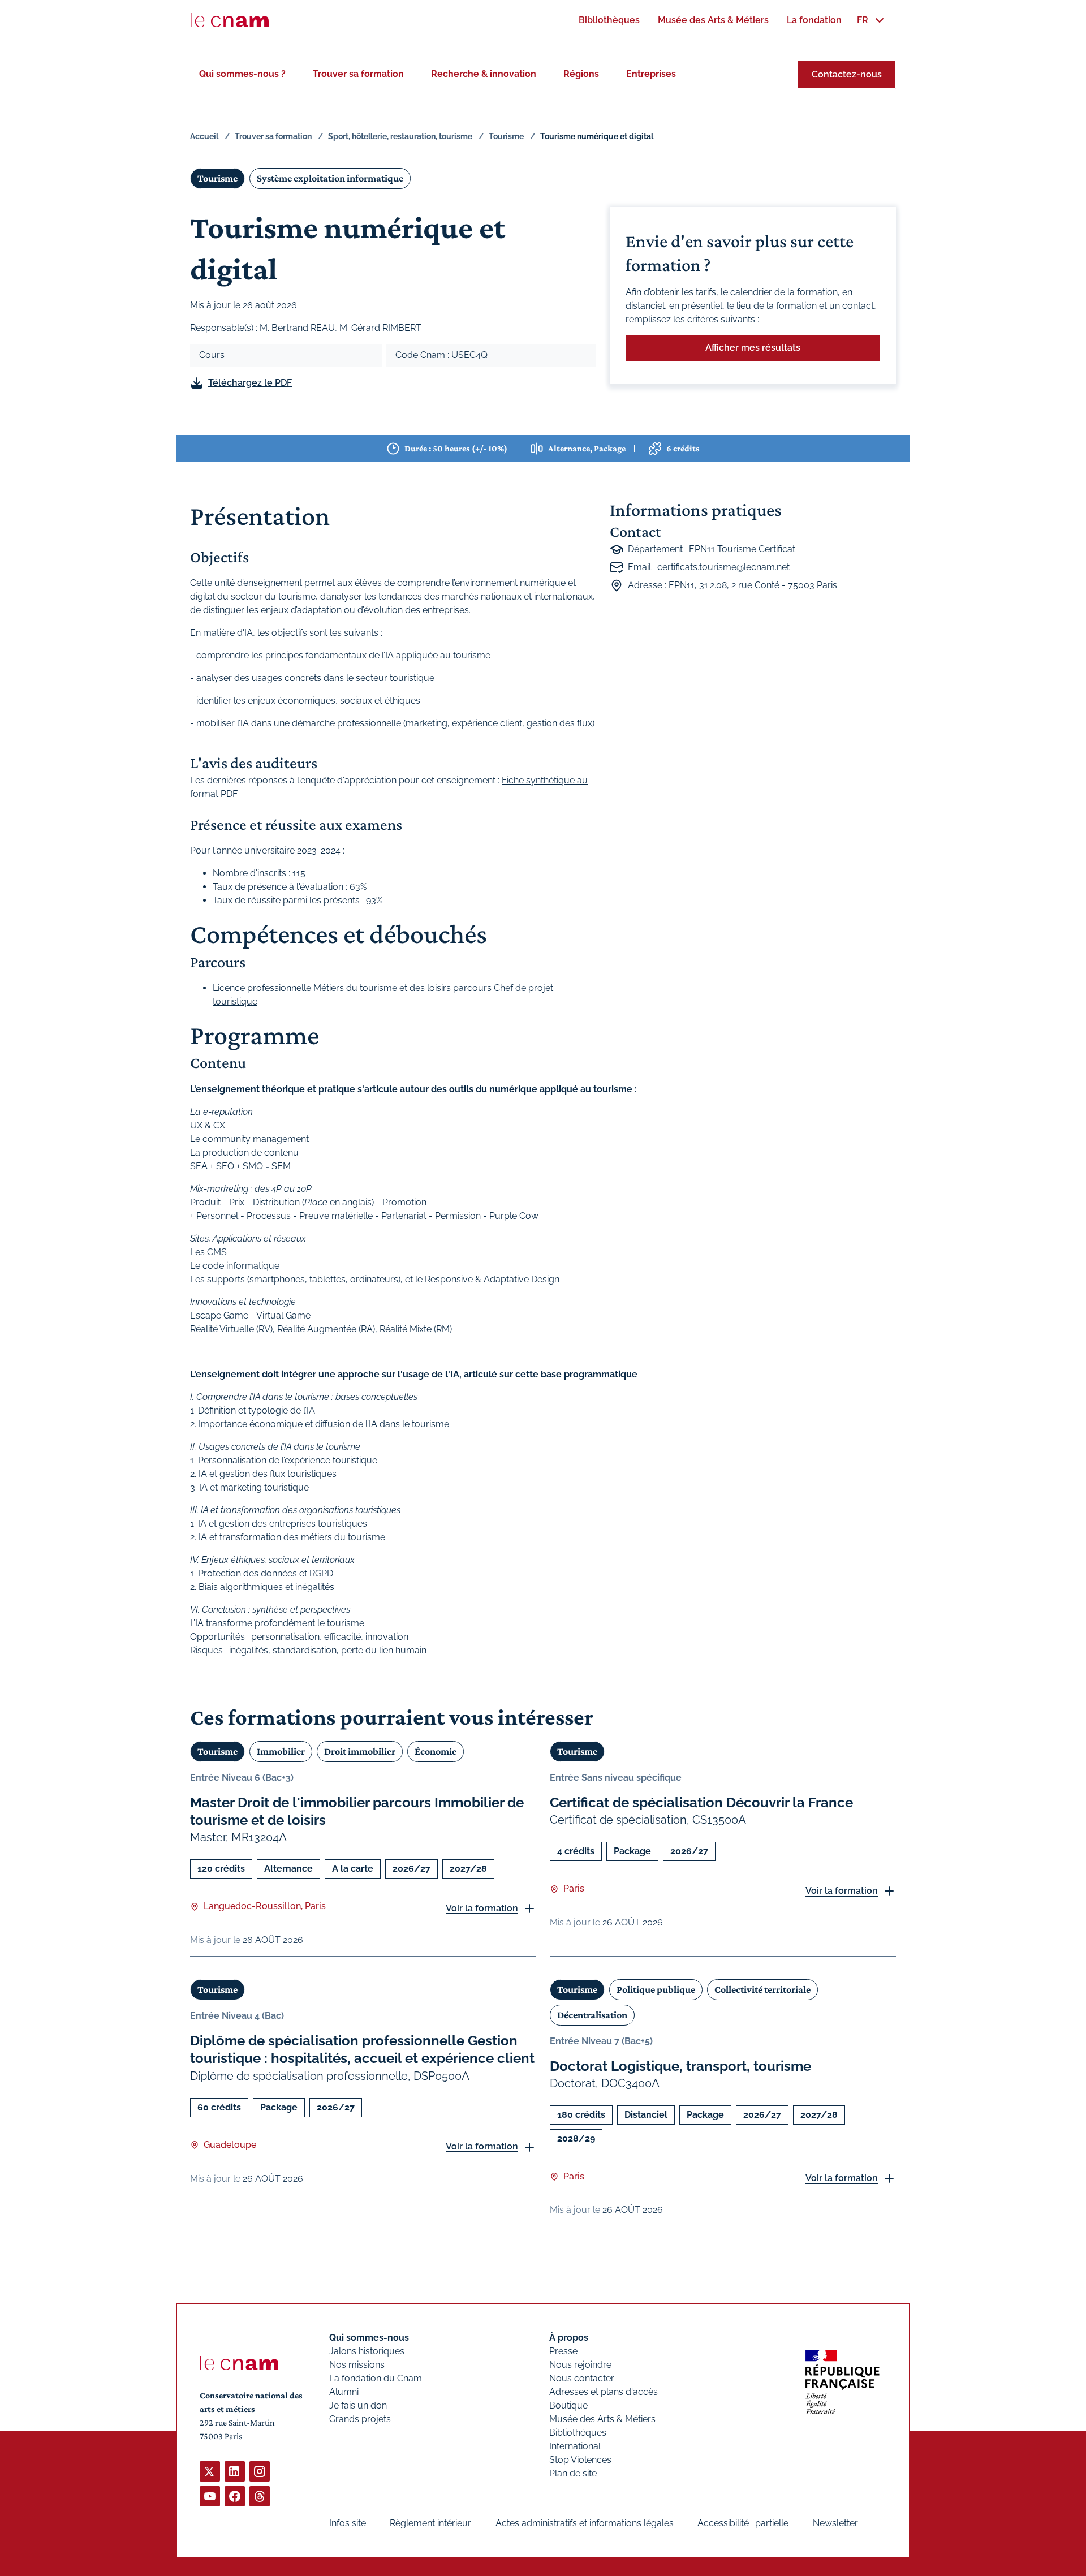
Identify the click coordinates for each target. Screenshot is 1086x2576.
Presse (563, 2351)
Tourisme (506, 136)
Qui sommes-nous (369, 2338)
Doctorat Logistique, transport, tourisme (680, 2066)
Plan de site (573, 2473)
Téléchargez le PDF (250, 383)
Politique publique (656, 1989)
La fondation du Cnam (376, 2378)
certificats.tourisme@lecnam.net (723, 567)
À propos (569, 2338)
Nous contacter (582, 2378)
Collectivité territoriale (762, 1989)
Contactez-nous (847, 74)
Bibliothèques (578, 2433)
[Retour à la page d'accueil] (230, 20)
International (575, 2446)
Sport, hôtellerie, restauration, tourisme (400, 136)
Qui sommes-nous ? (242, 74)
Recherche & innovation (484, 74)
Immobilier (281, 1751)
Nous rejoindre (580, 2365)
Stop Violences (580, 2460)
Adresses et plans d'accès (604, 2392)
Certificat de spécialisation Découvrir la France (701, 1802)
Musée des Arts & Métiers (602, 2419)
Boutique (568, 2405)
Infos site (348, 2523)
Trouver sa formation (358, 74)
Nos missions (357, 2365)
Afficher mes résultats (753, 348)
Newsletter (835, 2523)
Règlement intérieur (430, 2523)
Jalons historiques (367, 2351)
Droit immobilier (360, 1751)
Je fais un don (358, 2405)
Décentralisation (592, 2015)
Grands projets (360, 2419)
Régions (581, 74)
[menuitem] (609, 20)
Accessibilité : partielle (743, 2523)
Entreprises (651, 74)
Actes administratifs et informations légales (585, 2523)
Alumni (344, 2392)
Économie (436, 1751)
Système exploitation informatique (330, 178)
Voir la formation (482, 1908)
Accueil (204, 136)
